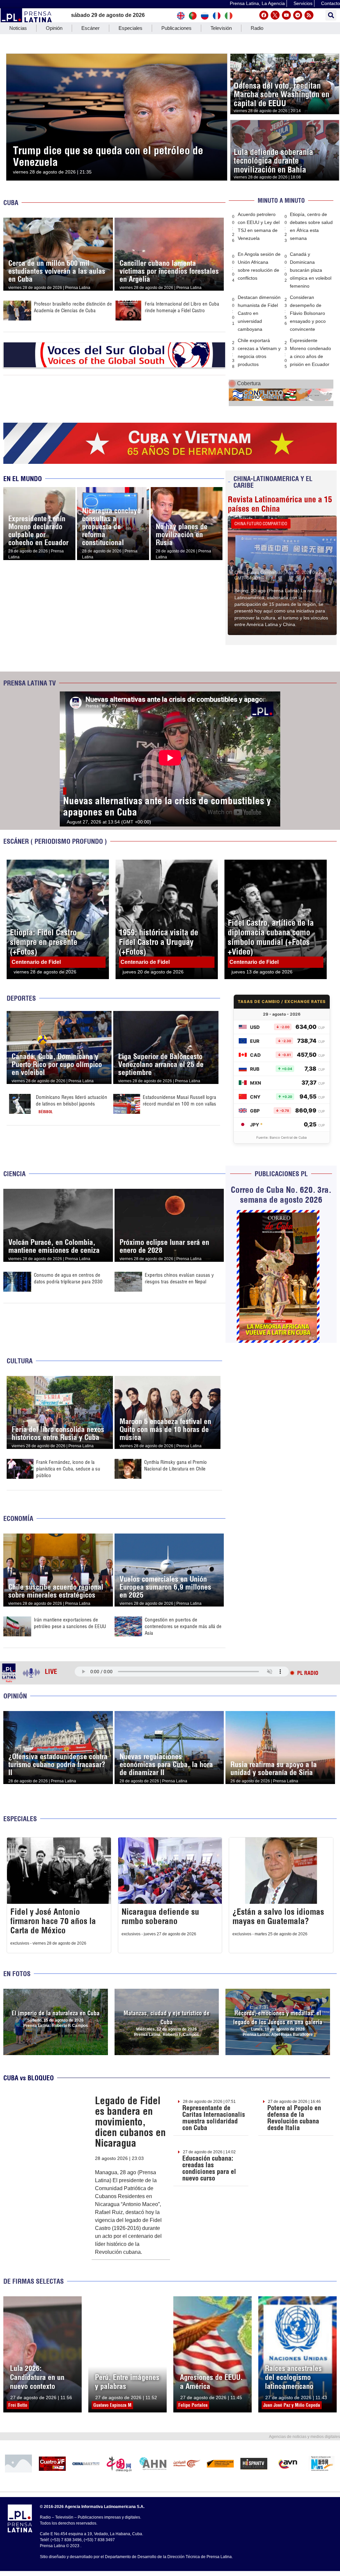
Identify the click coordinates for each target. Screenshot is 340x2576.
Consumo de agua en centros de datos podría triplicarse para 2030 (68, 1278)
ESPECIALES (20, 1819)
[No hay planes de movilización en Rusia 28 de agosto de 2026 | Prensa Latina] (187, 491)
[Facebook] (264, 15)
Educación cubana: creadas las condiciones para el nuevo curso (209, 2168)
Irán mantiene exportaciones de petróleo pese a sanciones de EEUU (70, 1623)
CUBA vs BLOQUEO (29, 2078)
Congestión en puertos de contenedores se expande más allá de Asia (183, 1626)
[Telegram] (298, 15)
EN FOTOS (17, 1974)
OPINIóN (15, 1696)
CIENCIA (14, 1174)
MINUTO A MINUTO (281, 201)
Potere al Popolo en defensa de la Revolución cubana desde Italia (294, 2118)
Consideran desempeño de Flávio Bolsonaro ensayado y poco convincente (308, 313)
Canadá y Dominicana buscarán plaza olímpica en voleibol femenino (311, 270)
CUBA (11, 203)
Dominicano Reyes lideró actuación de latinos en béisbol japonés (72, 1100)
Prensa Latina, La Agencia (257, 3)
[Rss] (309, 15)
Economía (18, 1518)
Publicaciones (176, 28)
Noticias (18, 28)
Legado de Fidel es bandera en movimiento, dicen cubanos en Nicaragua (130, 2122)
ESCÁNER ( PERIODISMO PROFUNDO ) (55, 841)
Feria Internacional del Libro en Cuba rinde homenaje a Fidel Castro (182, 307)
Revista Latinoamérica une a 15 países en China (280, 504)
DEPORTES (21, 998)
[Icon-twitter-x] (275, 15)
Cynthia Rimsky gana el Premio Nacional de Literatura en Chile (175, 1465)
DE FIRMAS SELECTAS (34, 2281)
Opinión (54, 28)
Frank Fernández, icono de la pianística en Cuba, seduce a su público (68, 1469)
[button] (331, 15)
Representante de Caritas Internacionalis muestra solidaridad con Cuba (214, 2118)
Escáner (90, 28)
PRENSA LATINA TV (30, 683)
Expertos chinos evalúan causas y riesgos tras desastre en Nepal (179, 1278)
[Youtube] (286, 15)
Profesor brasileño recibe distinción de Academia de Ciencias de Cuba (73, 307)
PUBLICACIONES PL (281, 1174)
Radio (257, 28)
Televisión (221, 28)
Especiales (130, 28)
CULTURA (20, 1361)
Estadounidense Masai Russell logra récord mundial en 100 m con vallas (179, 1100)
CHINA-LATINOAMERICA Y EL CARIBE (273, 482)
